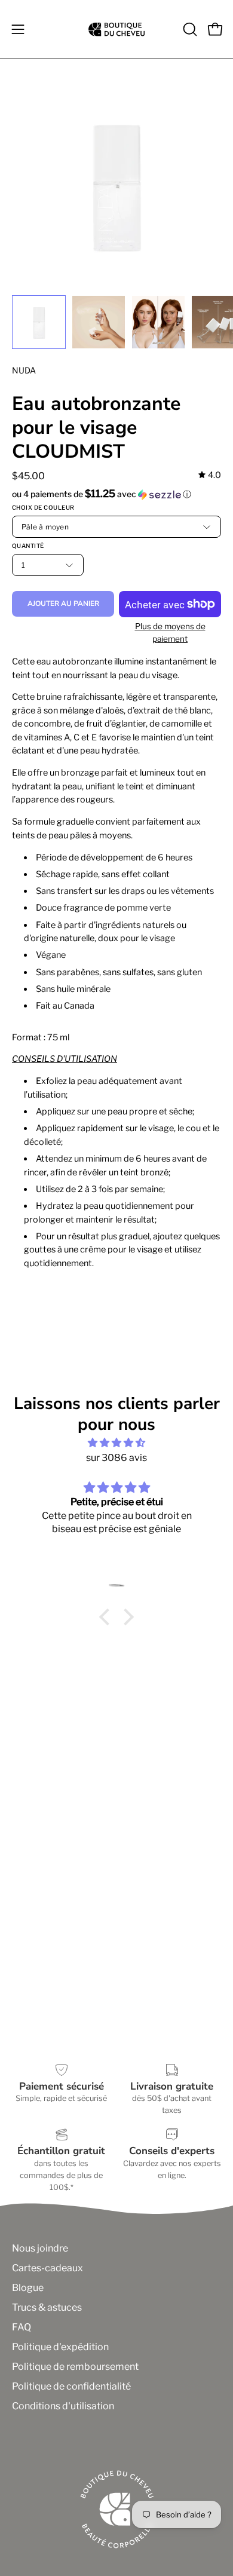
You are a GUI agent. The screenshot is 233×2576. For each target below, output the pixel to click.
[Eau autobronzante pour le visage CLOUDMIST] (39, 322)
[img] (210, 475)
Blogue (28, 2288)
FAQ (22, 2327)
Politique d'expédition (60, 2347)
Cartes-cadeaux (47, 2268)
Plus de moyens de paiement (170, 632)
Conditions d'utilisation (63, 2406)
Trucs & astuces (47, 2307)
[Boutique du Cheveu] (116, 29)
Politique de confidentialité (71, 2386)
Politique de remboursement (75, 2367)
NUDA (24, 370)
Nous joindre (40, 2248)
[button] (189, 29)
